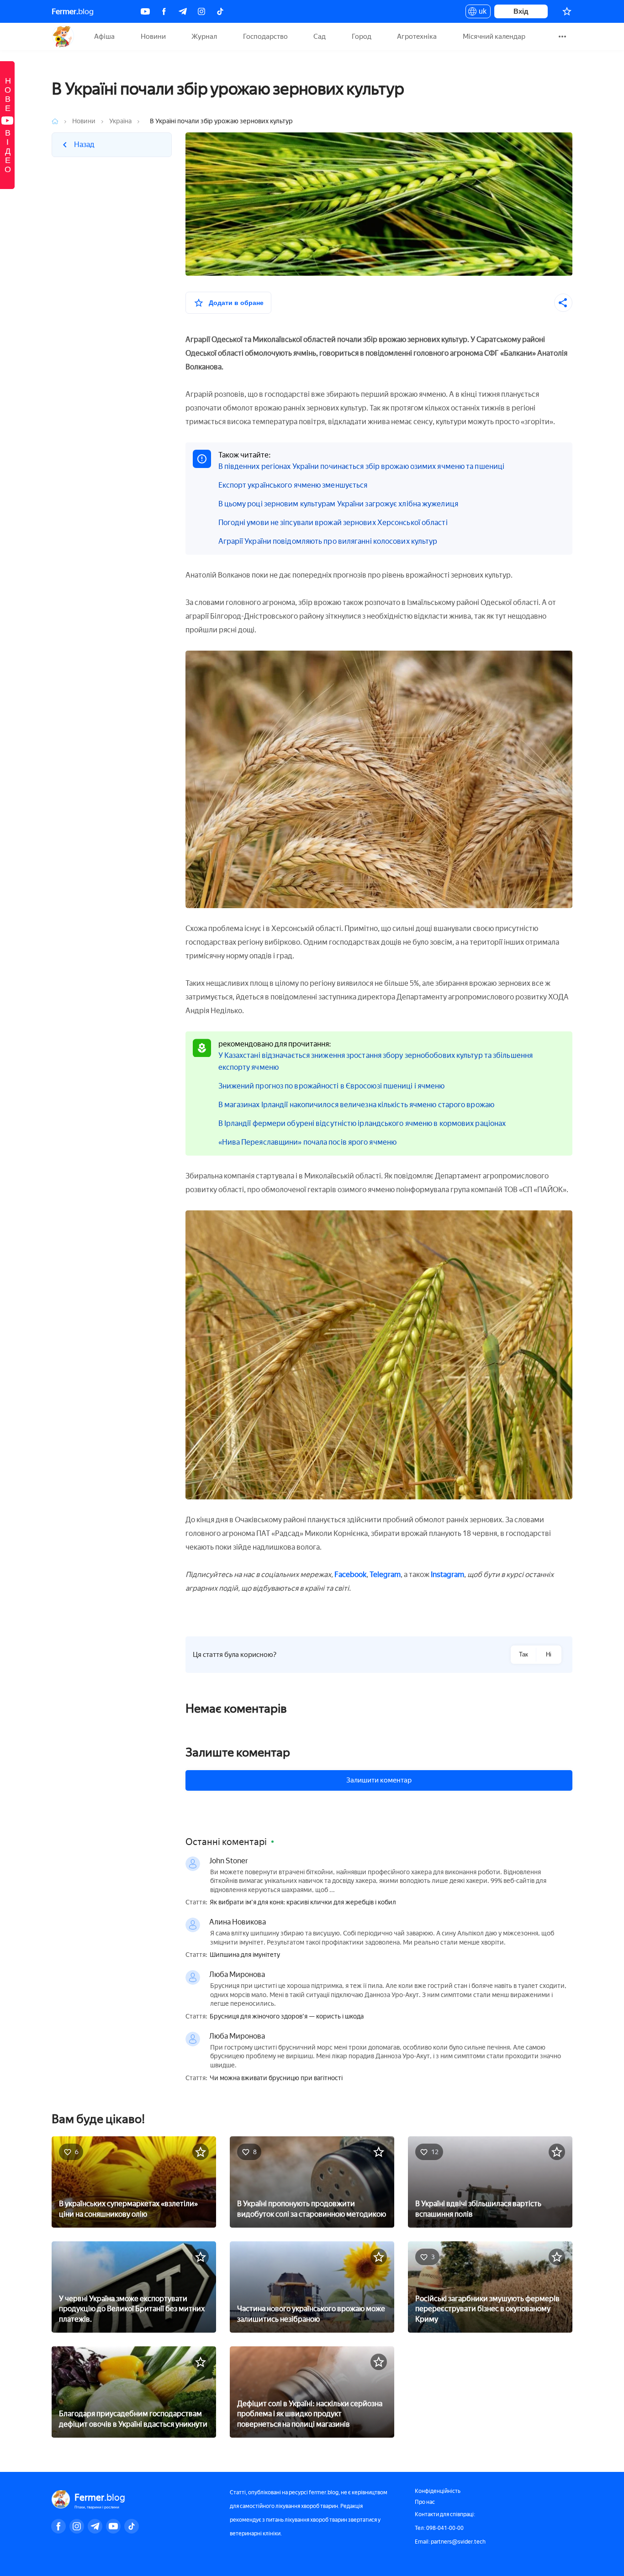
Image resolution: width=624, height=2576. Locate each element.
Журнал (204, 37)
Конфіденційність (438, 2491)
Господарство (265, 37)
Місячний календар (494, 37)
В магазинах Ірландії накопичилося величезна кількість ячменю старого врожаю (357, 1105)
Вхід (521, 11)
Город (362, 37)
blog (73, 11)
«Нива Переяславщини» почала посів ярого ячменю (308, 1142)
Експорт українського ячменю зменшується (293, 485)
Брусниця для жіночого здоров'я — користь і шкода (287, 2017)
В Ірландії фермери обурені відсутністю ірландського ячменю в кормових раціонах (362, 1123)
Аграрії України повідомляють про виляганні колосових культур (328, 541)
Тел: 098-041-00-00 (439, 2528)
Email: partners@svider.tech (450, 2542)
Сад (320, 37)
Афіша (104, 37)
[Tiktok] (220, 11)
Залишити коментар (379, 1780)
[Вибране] (567, 11)
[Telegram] (183, 11)
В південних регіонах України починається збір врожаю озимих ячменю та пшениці (362, 466)
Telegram (385, 1575)
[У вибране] (201, 2152)
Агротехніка (417, 37)
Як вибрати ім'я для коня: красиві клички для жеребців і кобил (303, 1903)
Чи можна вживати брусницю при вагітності (276, 2078)
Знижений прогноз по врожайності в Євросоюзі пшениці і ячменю (332, 1086)
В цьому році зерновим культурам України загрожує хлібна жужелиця (338, 504)
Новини (153, 37)
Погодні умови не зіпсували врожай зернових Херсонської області (333, 523)
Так (524, 1654)
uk (480, 13)
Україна (120, 121)
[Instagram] (201, 11)
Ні (549, 1654)
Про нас (425, 2502)
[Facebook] (164, 11)
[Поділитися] (563, 303)
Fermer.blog (63, 37)
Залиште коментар (238, 1752)
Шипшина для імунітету (245, 1955)
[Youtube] (145, 11)
